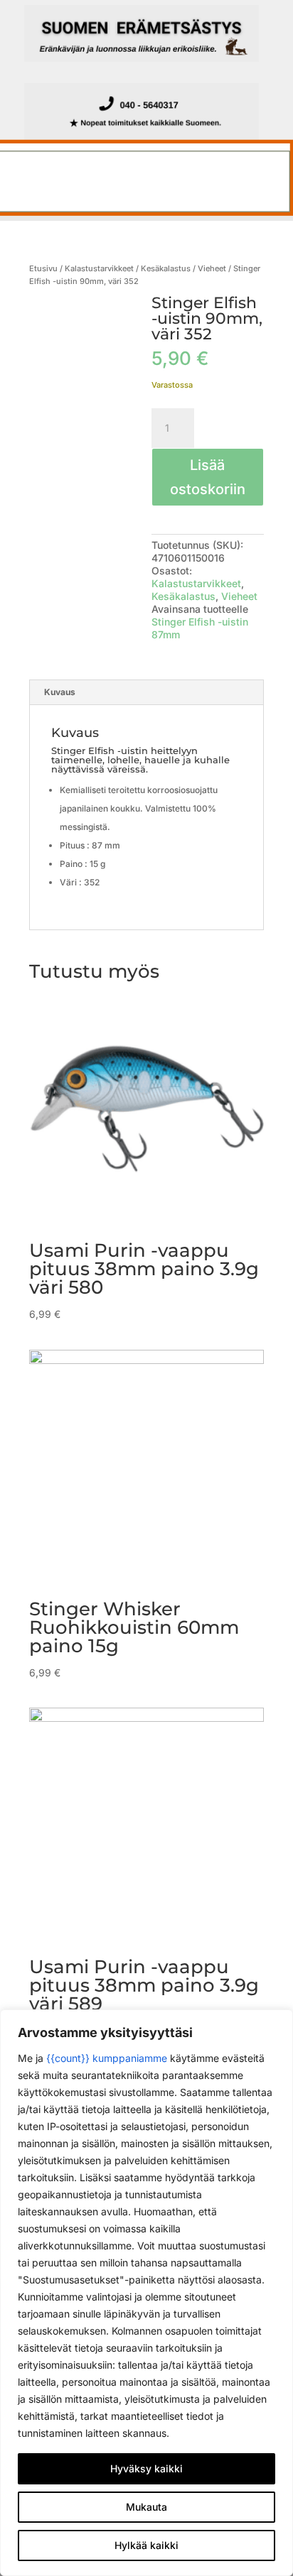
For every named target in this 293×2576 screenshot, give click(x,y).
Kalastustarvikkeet (99, 268)
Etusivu (43, 268)
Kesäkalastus (166, 268)
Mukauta (146, 2507)
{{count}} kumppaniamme (107, 2058)
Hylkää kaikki (146, 2545)
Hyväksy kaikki (146, 2468)
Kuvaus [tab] (60, 692)
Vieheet (212, 268)
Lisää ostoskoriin (208, 477)
